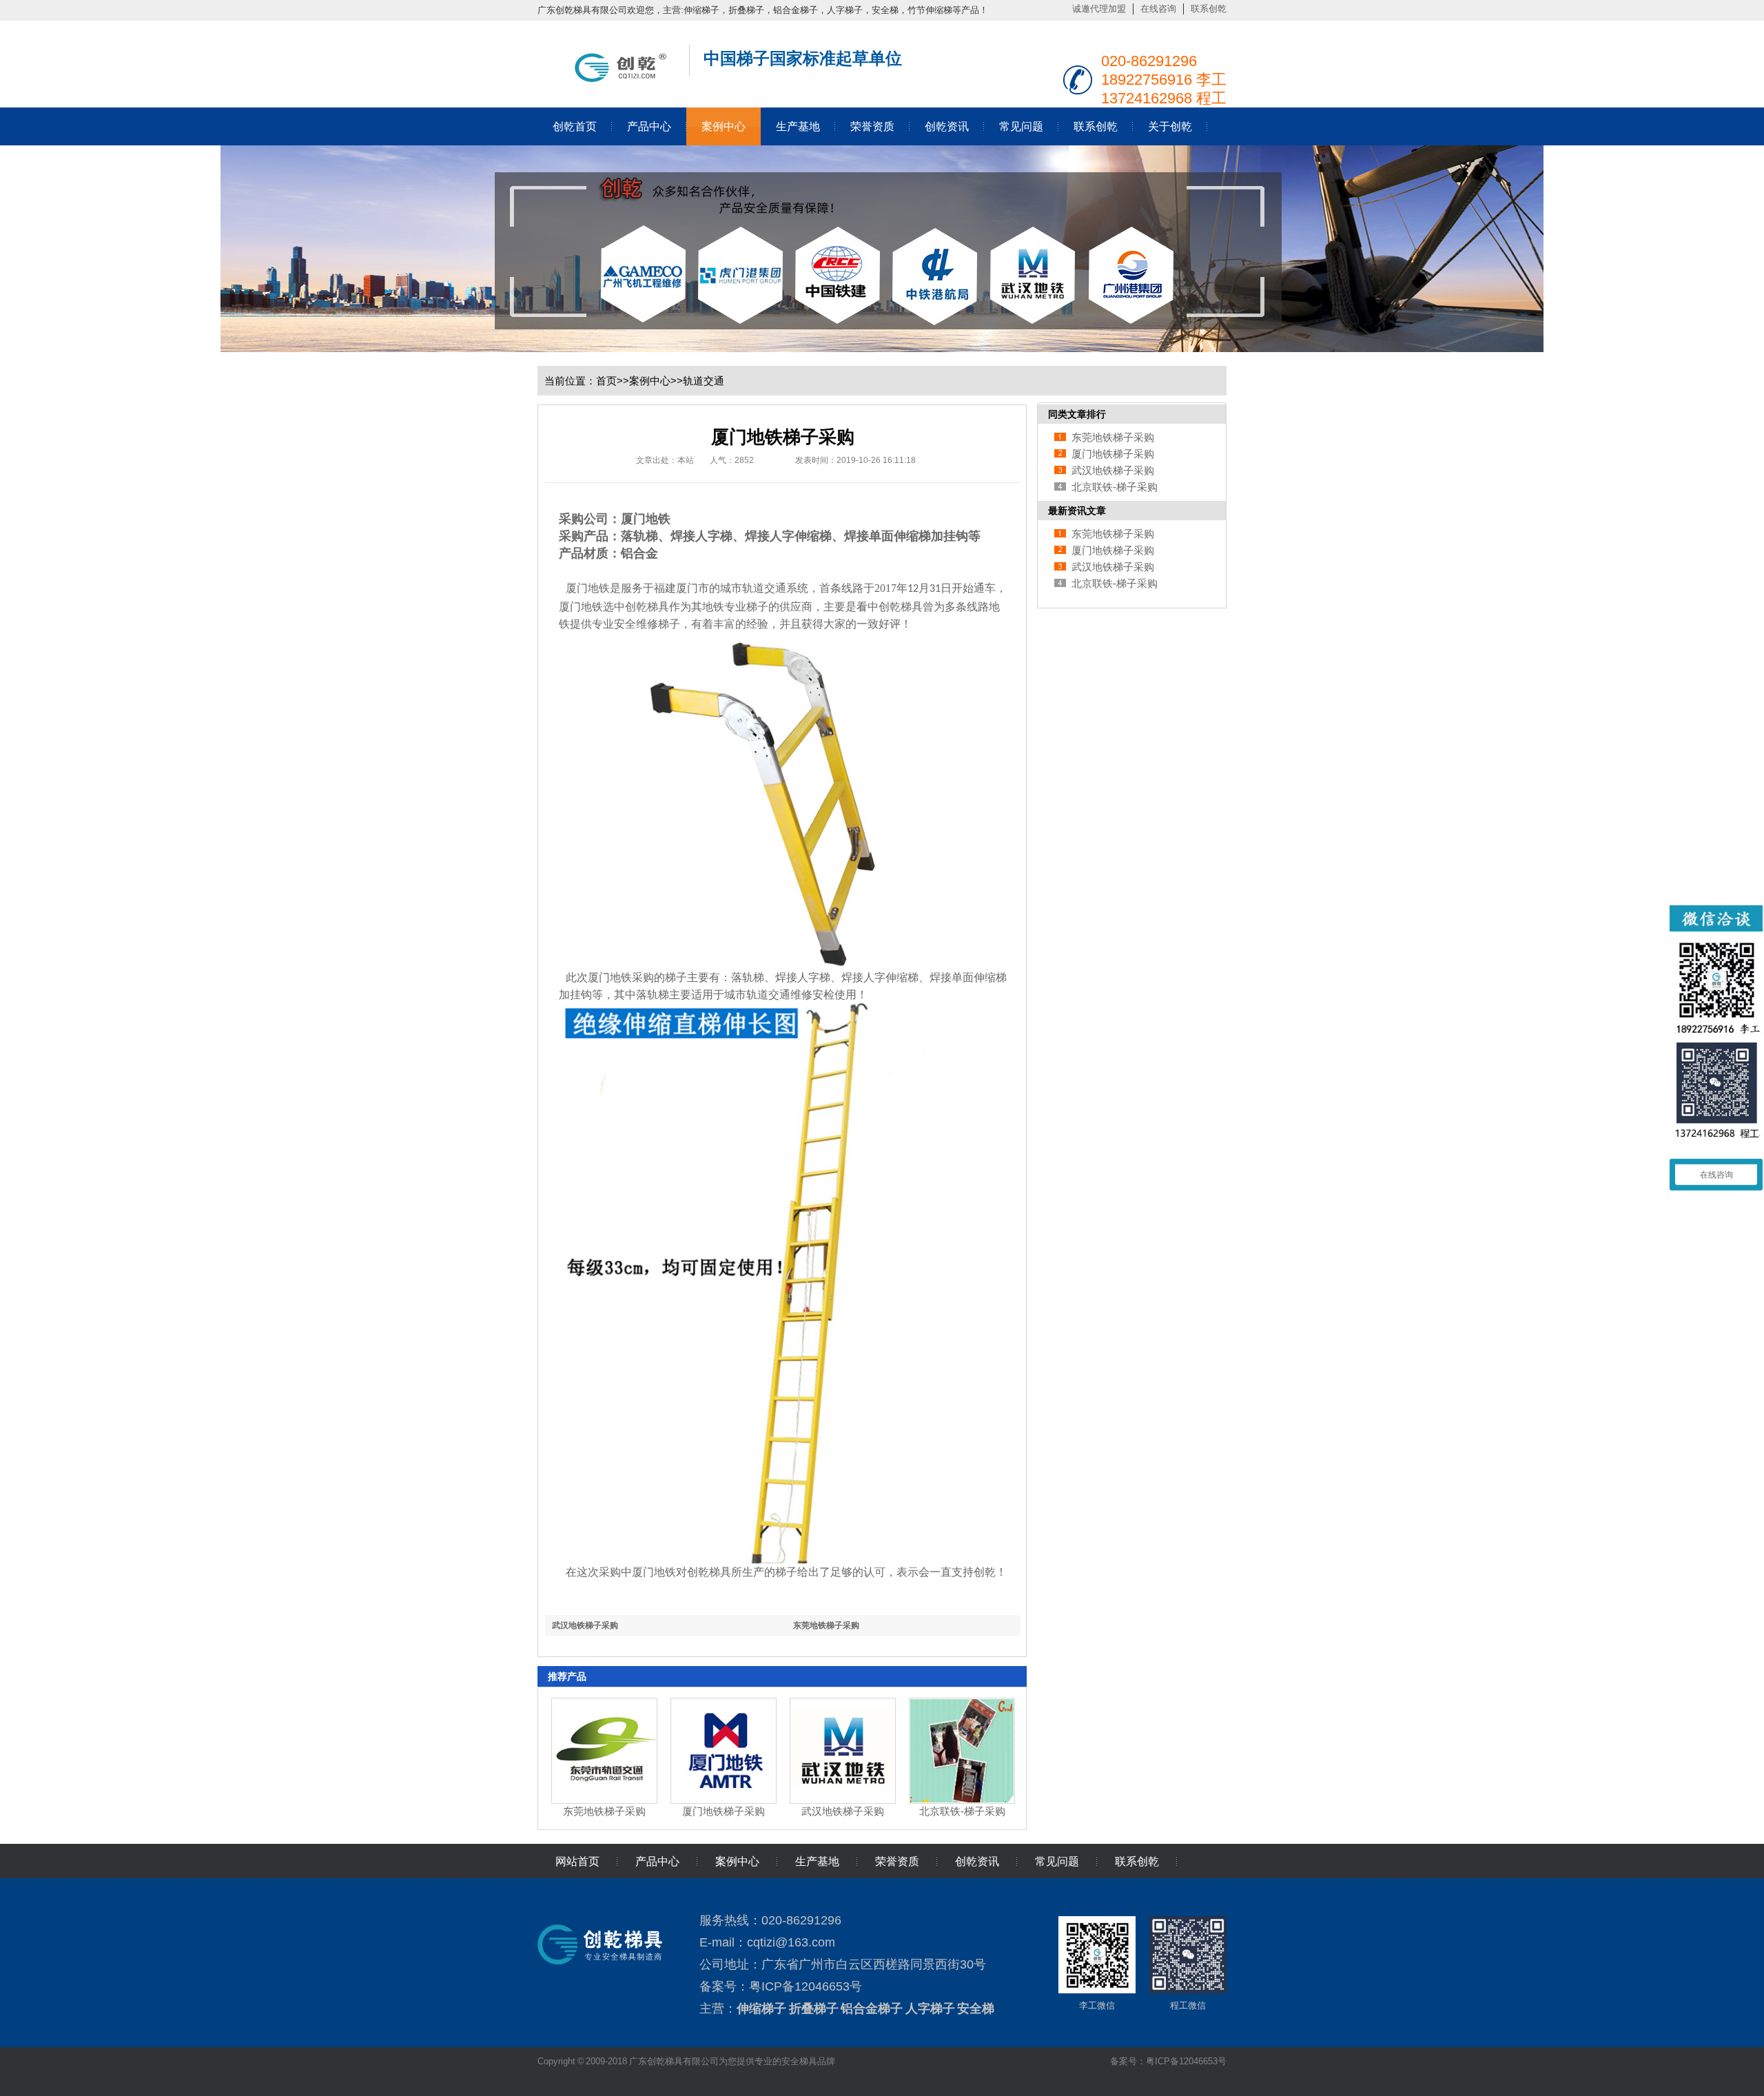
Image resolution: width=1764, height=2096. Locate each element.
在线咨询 (1158, 9)
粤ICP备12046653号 (806, 1986)
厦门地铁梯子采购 (724, 1811)
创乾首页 (575, 126)
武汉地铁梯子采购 (585, 1625)
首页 (606, 381)
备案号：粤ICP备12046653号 (1168, 2061)
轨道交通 (704, 381)
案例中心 (724, 126)
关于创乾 (1170, 126)
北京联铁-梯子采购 (962, 1811)
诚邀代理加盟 (1099, 9)
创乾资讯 (947, 126)
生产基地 (798, 126)
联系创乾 (1209, 9)
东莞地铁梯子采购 (826, 1625)
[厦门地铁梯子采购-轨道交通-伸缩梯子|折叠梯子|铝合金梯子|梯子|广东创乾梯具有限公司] (606, 79)
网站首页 (577, 1861)
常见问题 (1021, 126)
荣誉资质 (872, 126)
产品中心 (649, 126)
